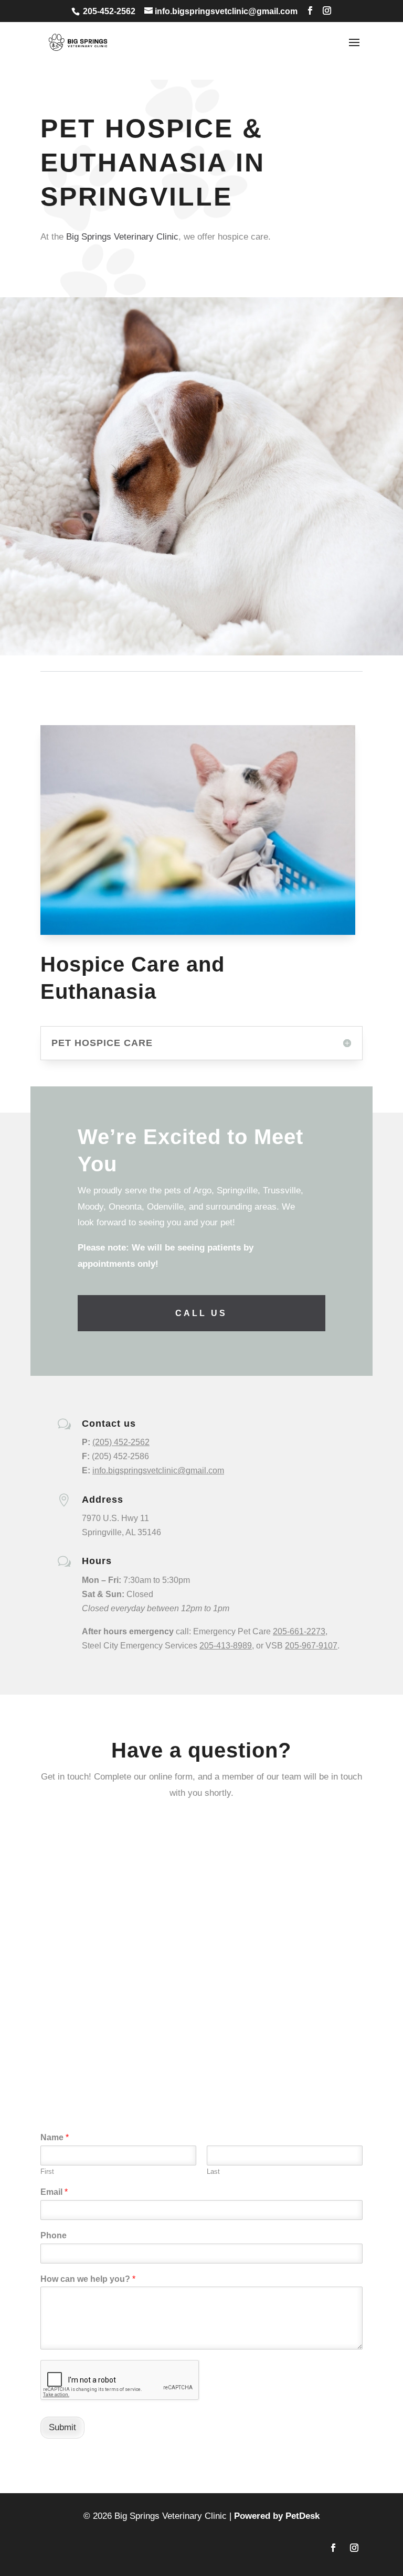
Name (55, 2137)
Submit (62, 2427)
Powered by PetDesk (277, 2516)
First (47, 2171)
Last (213, 2171)
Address (103, 1500)
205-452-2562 (109, 11)
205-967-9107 (311, 1646)
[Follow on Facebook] (333, 2548)
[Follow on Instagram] (354, 2548)
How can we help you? (88, 2279)
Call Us (201, 1313)
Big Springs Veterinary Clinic (122, 237)
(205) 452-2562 (121, 1442)
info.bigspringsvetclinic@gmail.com (158, 1470)
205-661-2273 (299, 1631)
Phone (54, 2235)
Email (54, 2192)
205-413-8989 (226, 1646)
